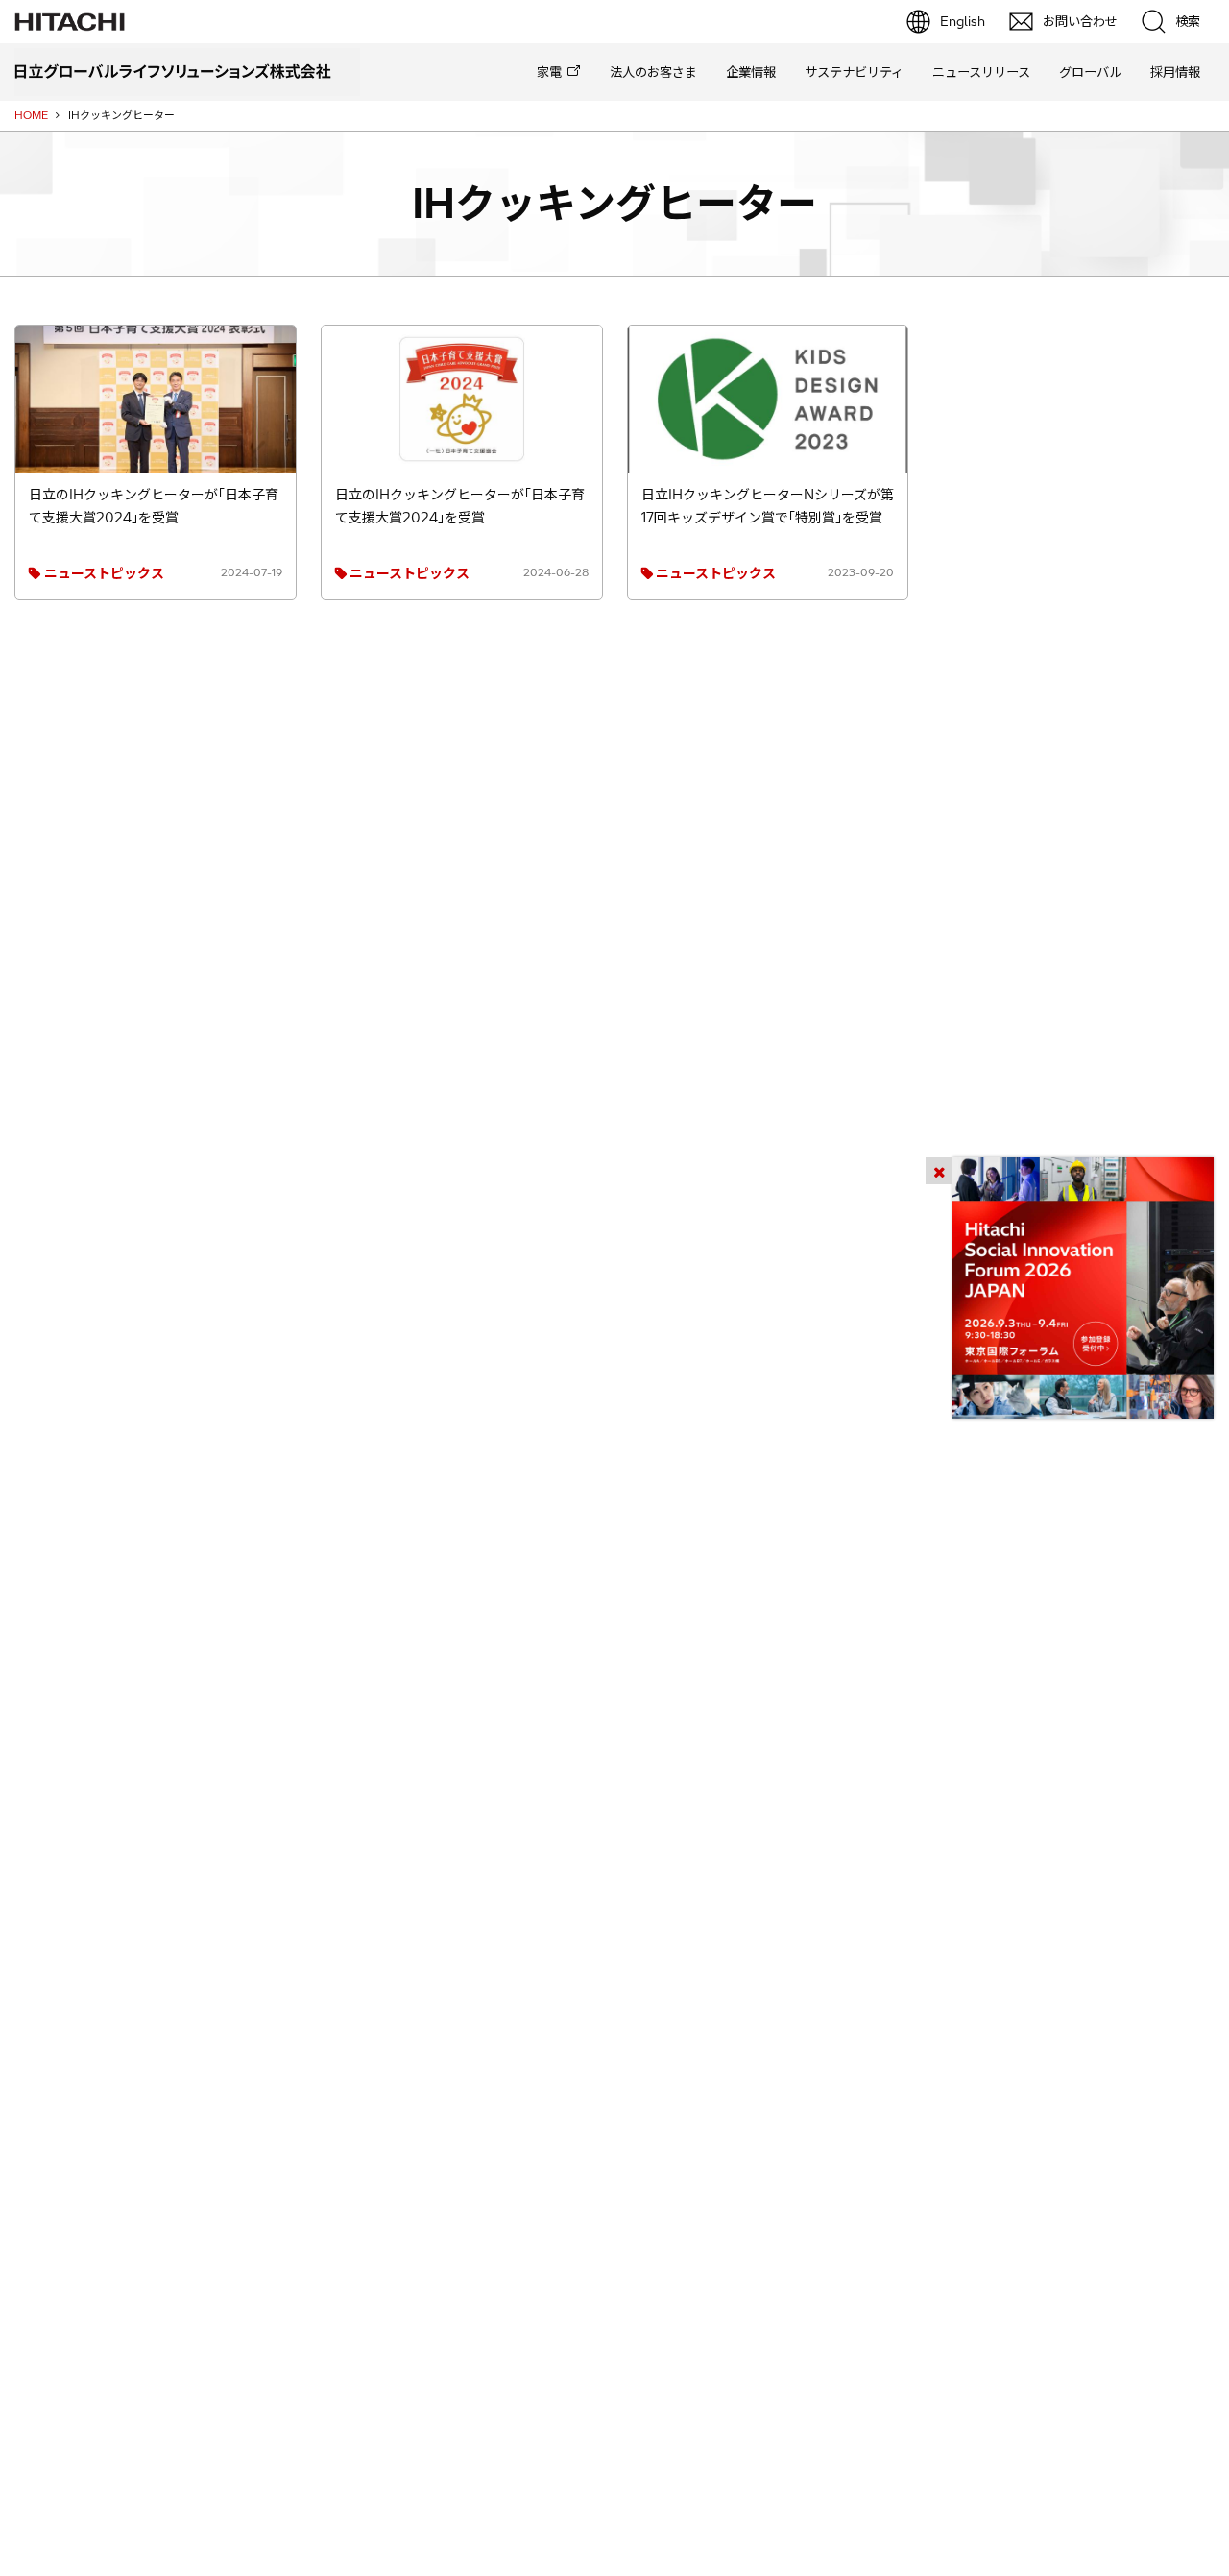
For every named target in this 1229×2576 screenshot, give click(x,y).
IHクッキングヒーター (614, 203)
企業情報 (751, 72)
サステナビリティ (854, 72)
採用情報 (1175, 72)
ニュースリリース (981, 72)
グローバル (1090, 72)
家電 (549, 72)
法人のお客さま (653, 72)
